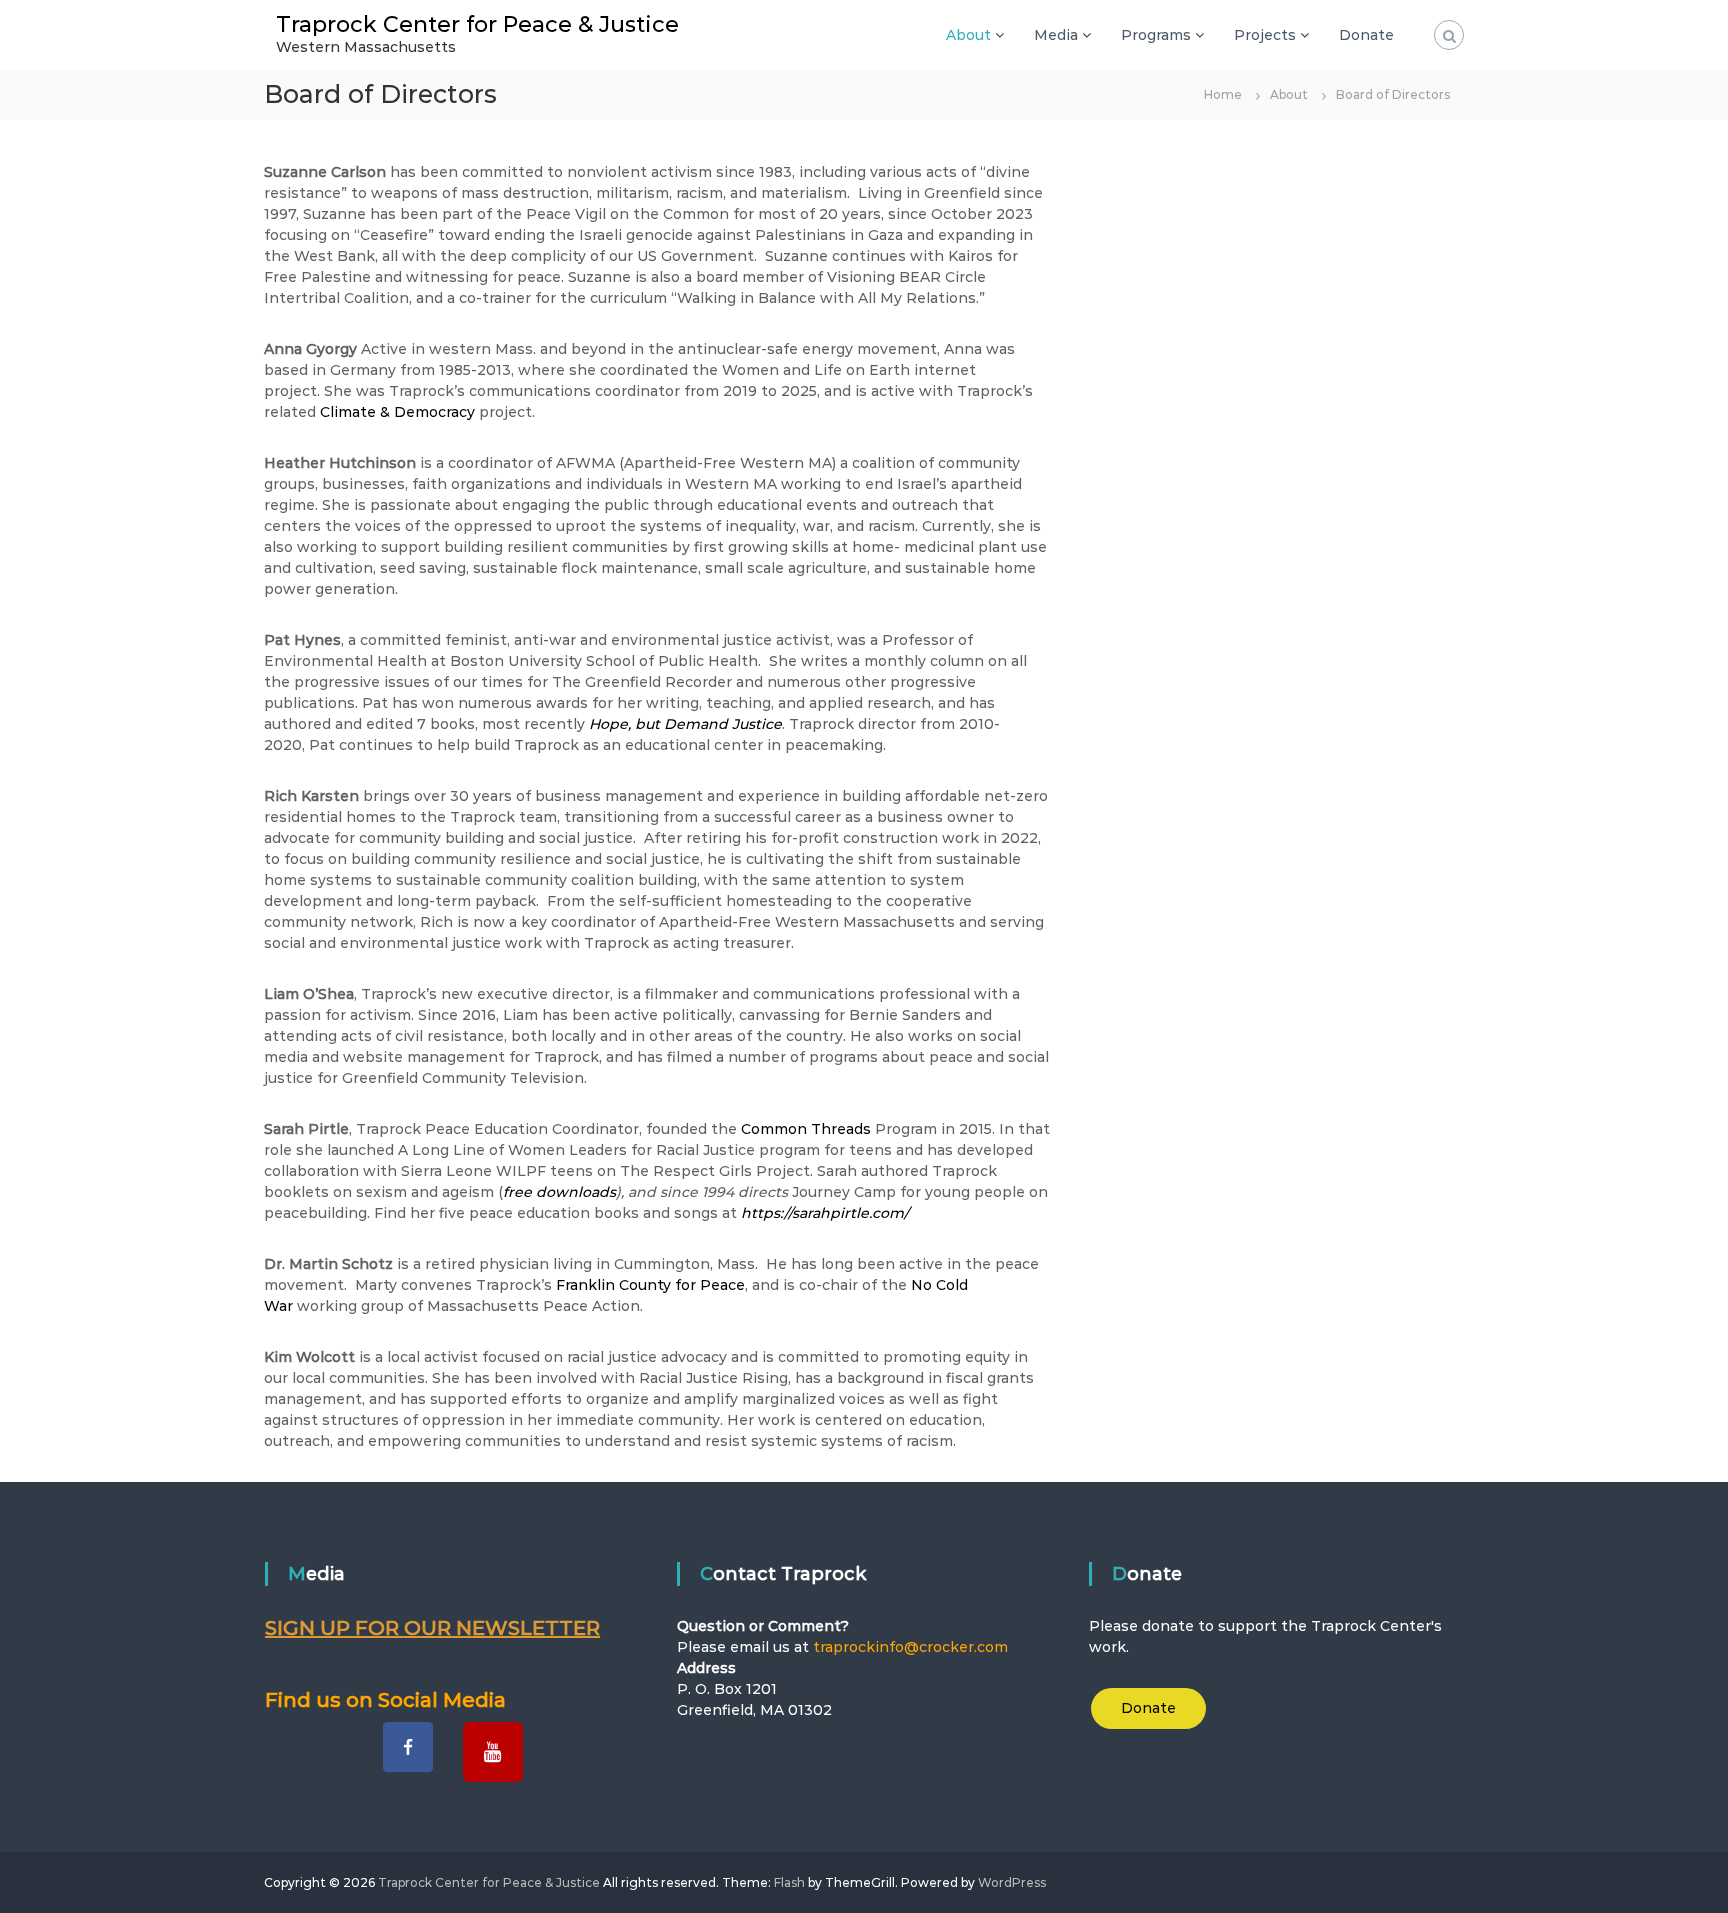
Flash (789, 1882)
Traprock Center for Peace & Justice (477, 24)
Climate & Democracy (399, 412)
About (968, 35)
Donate (1366, 35)
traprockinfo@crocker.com (910, 1647)
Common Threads (806, 1129)
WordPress (1012, 1882)
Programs (1156, 35)
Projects (1265, 35)
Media (1056, 35)
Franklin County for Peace (650, 1285)
